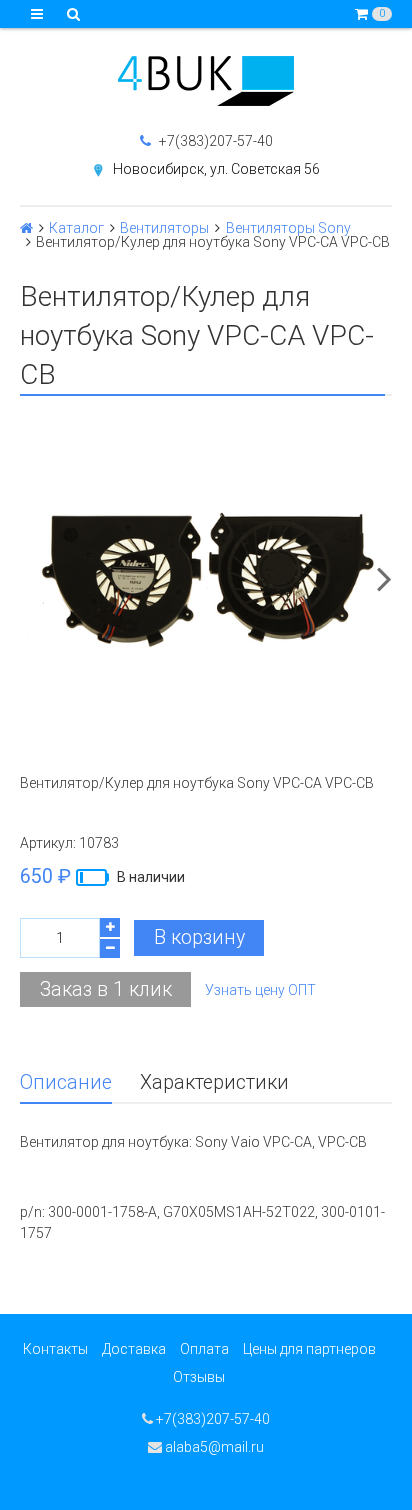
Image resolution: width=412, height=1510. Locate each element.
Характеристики (214, 1082)
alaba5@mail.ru (213, 1447)
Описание (66, 1082)
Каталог (76, 228)
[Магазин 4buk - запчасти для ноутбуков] (206, 81)
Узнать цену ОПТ (260, 990)
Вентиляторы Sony (288, 228)
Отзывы (199, 1377)
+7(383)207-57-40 (214, 141)
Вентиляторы (164, 228)
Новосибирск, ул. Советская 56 (216, 169)
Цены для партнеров (309, 1349)
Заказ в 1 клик (106, 989)
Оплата (204, 1349)
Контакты (55, 1349)
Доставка (134, 1349)
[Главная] (26, 228)
